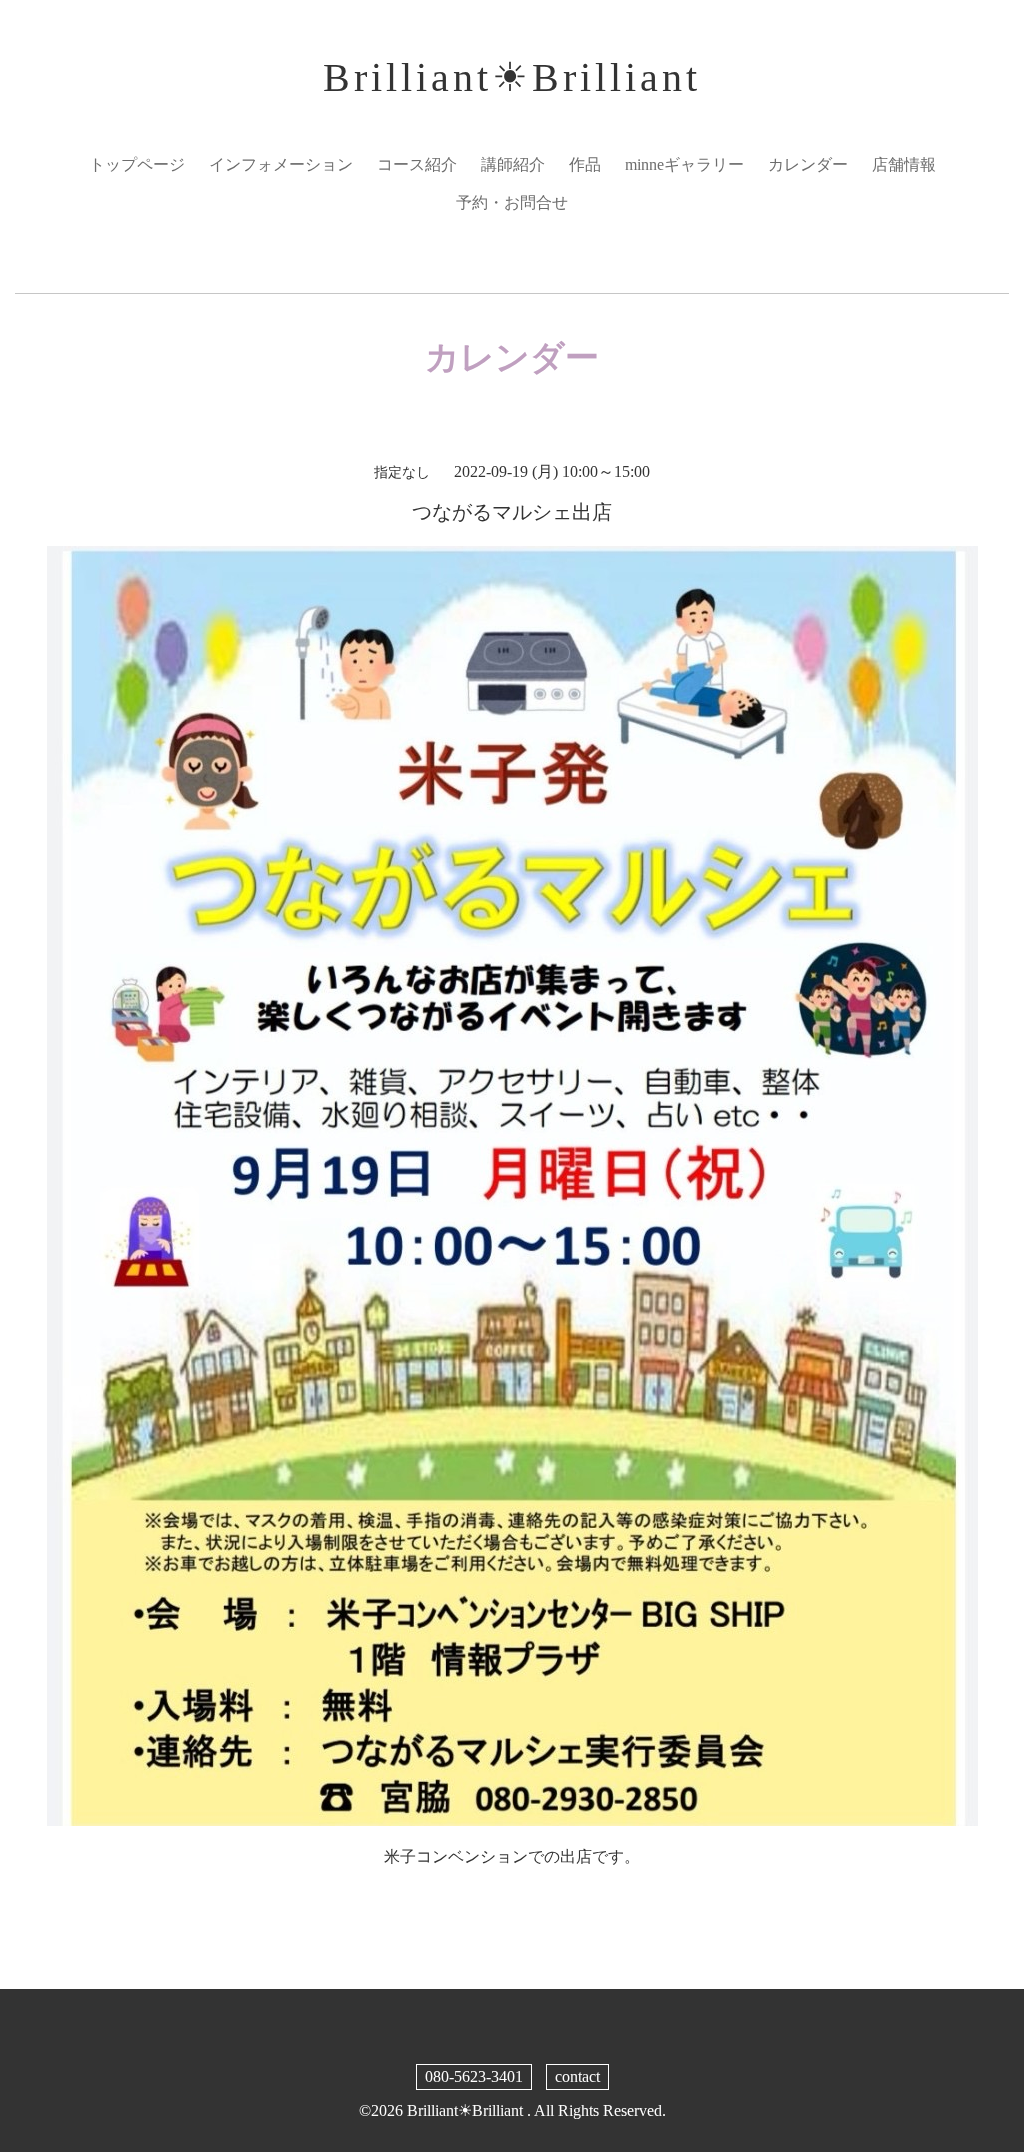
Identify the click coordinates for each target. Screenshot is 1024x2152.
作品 (585, 164)
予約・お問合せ (512, 202)
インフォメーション (281, 164)
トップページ (137, 164)
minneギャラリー (684, 164)
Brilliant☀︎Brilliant (512, 77)
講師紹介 (513, 164)
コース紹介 (417, 164)
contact (577, 2076)
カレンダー (808, 164)
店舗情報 (904, 164)
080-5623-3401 (474, 2076)
